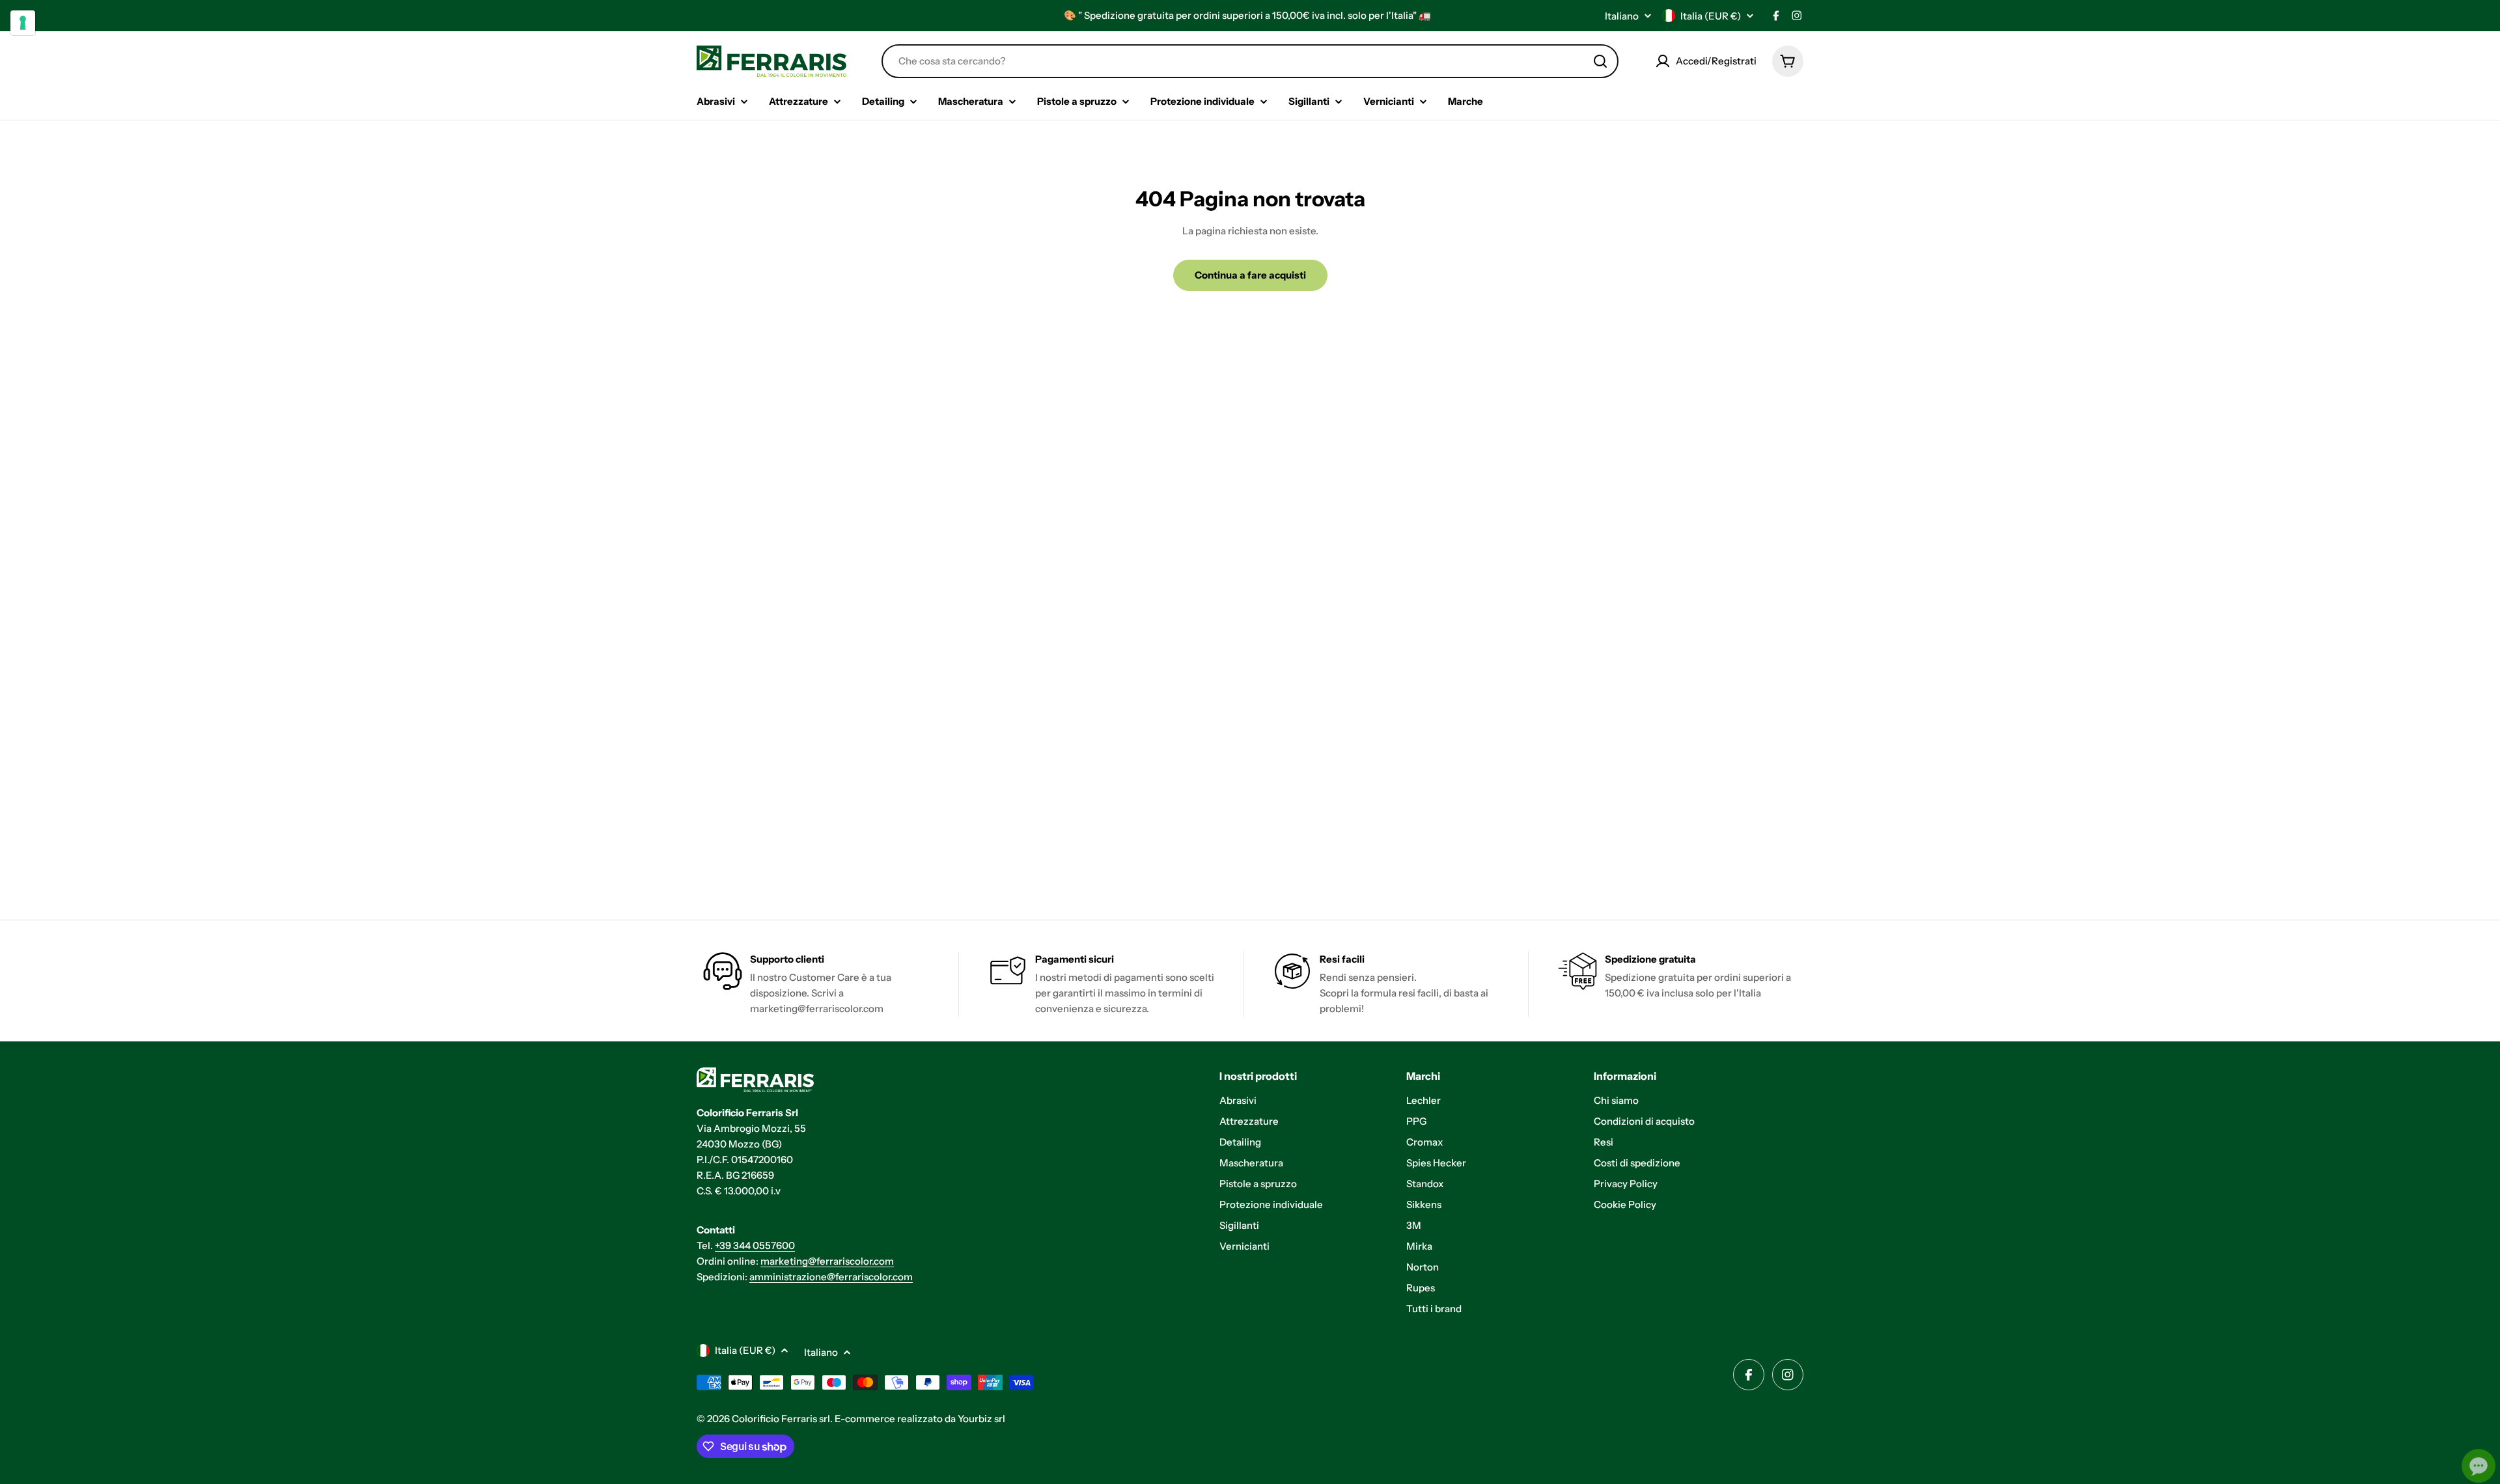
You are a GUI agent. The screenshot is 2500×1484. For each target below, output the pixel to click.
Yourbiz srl (981, 1419)
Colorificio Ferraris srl (781, 1419)
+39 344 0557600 (755, 1245)
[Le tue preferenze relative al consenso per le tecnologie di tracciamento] (23, 23)
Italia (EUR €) (1711, 16)
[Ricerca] (1600, 61)
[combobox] (1250, 61)
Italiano (1622, 16)
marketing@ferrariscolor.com (827, 1261)
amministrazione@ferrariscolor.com (831, 1277)
